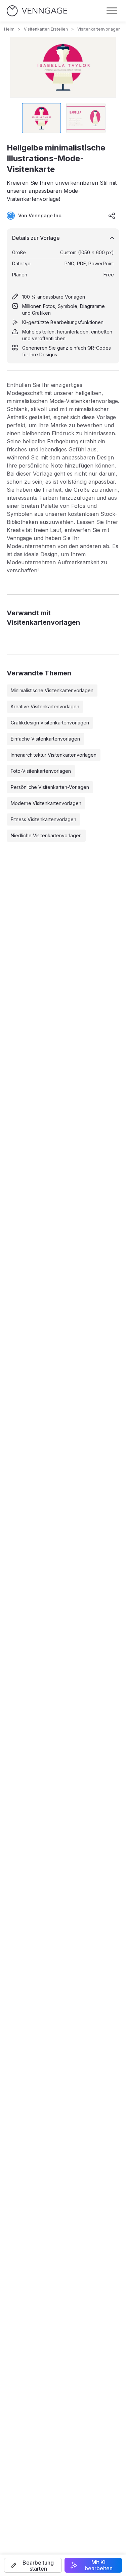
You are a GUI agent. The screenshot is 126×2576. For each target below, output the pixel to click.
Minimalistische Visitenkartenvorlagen (52, 690)
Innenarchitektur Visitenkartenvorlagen (54, 755)
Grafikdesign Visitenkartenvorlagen (50, 723)
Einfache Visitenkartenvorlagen (45, 739)
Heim (9, 29)
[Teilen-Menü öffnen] (112, 216)
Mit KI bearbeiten (99, 2565)
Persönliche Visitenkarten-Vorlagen (50, 787)
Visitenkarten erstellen (46, 29)
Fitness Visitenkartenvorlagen (44, 819)
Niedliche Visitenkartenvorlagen (46, 835)
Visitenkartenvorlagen (99, 29)
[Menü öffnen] (112, 11)
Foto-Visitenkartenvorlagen (41, 771)
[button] (33, 2565)
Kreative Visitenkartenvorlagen (45, 706)
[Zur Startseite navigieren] (37, 11)
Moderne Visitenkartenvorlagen (46, 803)
